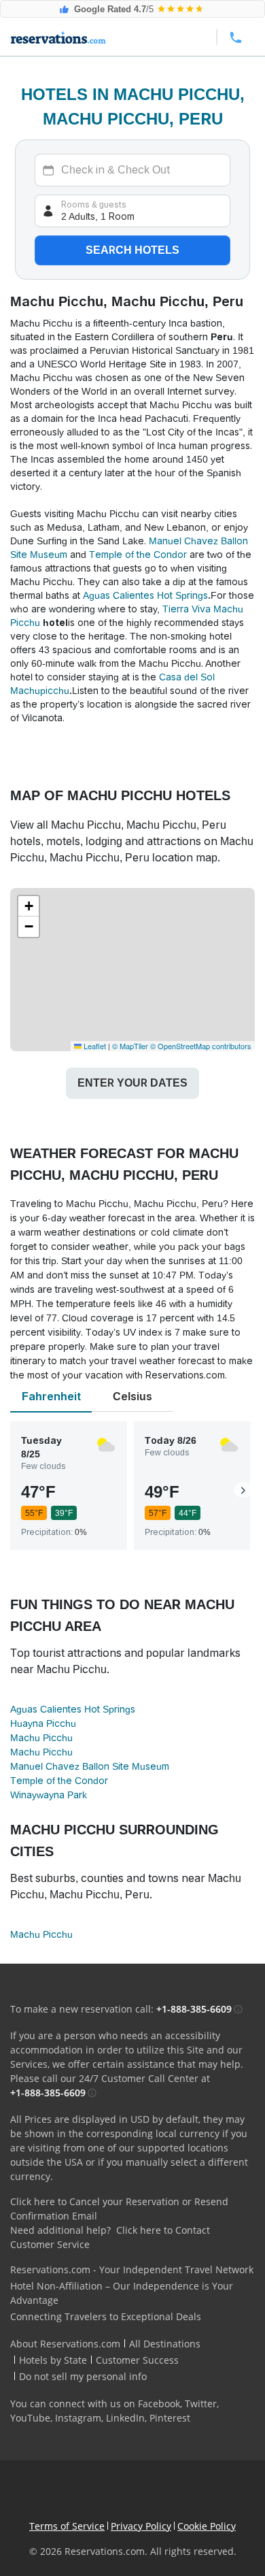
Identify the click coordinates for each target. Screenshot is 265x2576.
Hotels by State (53, 2360)
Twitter (201, 2404)
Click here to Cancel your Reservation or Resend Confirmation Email (119, 2209)
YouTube (30, 2418)
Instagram (78, 2418)
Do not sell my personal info (83, 2376)
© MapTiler (130, 1046)
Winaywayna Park (49, 1795)
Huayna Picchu (43, 1723)
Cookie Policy (207, 2526)
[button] (29, 906)
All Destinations (165, 2344)
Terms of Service (67, 2526)
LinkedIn (125, 2418)
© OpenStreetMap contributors (201, 1046)
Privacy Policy (141, 2526)
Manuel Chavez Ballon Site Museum (90, 1766)
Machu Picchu (41, 1738)
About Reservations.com (65, 2344)
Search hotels (132, 250)
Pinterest (170, 2418)
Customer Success (137, 2360)
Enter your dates (132, 1083)
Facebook (159, 2404)
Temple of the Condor (138, 555)
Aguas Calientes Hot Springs (145, 595)
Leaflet (94, 1046)
